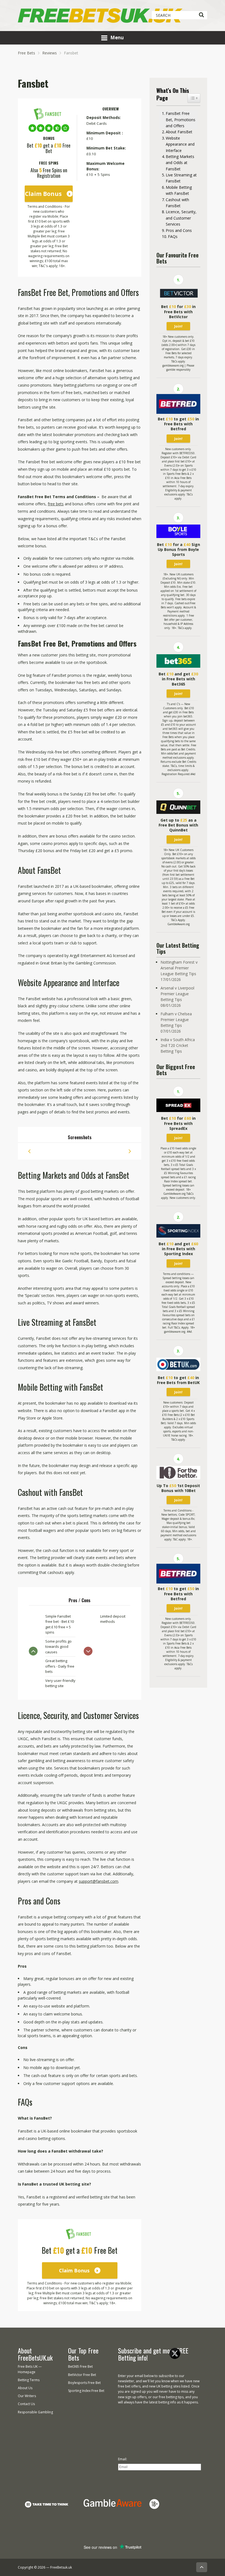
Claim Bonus (43, 194)
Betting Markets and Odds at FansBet (180, 163)
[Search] (201, 15)
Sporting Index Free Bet (86, 2391)
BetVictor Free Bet (82, 2375)
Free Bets (26, 53)
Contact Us (26, 2404)
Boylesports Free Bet (84, 2383)
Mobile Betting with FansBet (179, 190)
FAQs (173, 236)
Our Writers (27, 2396)
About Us (25, 2388)
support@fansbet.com (99, 1881)
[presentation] (29, 1151)
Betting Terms (29, 2380)
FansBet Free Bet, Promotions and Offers (181, 120)
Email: (123, 2459)
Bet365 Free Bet (80, 2366)
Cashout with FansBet (177, 203)
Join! (178, 326)
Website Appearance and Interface (180, 144)
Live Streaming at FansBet (181, 178)
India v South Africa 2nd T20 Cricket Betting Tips (178, 1045)
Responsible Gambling (35, 2412)
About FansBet (179, 132)
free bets (56, 504)
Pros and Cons (179, 230)
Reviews (50, 53)
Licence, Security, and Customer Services (181, 218)
